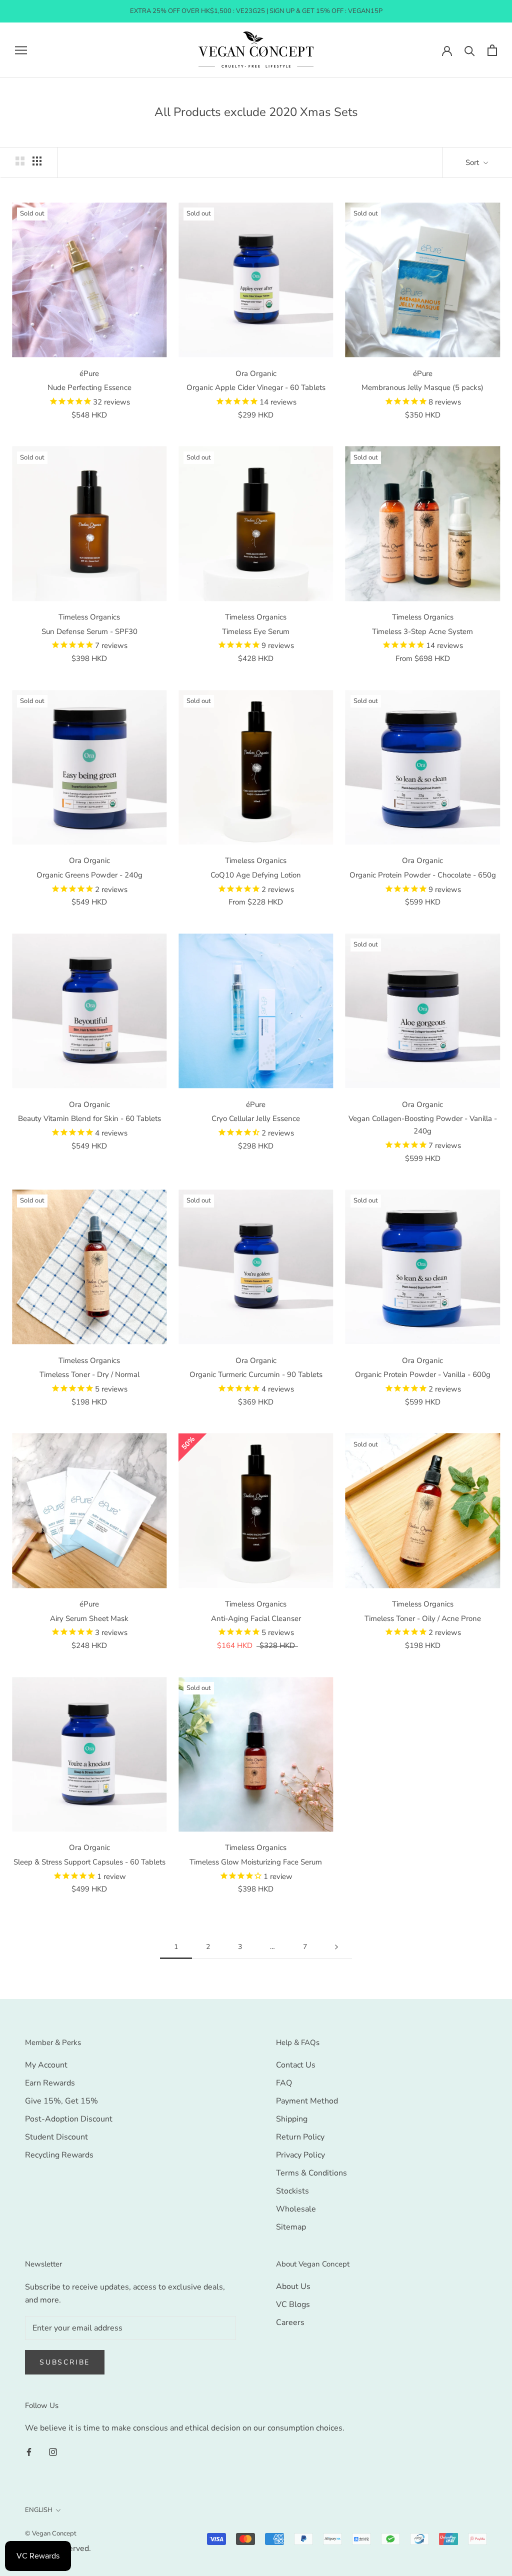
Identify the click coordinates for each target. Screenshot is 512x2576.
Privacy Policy (300, 2155)
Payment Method (307, 2101)
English (39, 2510)
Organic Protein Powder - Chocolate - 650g (423, 875)
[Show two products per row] (20, 161)
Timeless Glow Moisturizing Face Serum (256, 1862)
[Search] (470, 50)
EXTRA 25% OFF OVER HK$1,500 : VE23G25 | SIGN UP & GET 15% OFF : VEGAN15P (256, 11)
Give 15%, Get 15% (61, 2101)
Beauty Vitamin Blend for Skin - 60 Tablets (89, 1118)
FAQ (284, 2083)
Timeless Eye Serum (256, 631)
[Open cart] (492, 50)
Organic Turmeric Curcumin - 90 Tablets (256, 1374)
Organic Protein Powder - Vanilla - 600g (423, 1374)
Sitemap (291, 2227)
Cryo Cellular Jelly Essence (256, 1118)
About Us (293, 2286)
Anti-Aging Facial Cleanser (256, 1618)
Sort (473, 162)
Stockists (292, 2191)
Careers (290, 2322)
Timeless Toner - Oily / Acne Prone (423, 1618)
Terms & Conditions (311, 2173)
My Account (46, 2065)
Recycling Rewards (59, 2155)
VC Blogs (293, 2304)
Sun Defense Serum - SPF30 (89, 631)
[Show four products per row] (37, 161)
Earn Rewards (50, 2083)
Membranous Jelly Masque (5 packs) (422, 387)
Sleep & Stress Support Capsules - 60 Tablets (89, 1862)
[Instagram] (53, 2451)
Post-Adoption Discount (69, 2119)
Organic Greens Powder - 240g (89, 875)
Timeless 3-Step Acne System (422, 631)
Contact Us (296, 2065)
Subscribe (65, 2362)
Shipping (292, 2119)
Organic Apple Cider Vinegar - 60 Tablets (256, 387)
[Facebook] (29, 2451)
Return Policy (300, 2137)
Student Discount (56, 2137)
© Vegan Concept (51, 2533)
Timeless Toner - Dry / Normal (89, 1374)
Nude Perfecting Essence (89, 387)
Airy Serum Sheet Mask (89, 1618)
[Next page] (336, 1947)
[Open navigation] (21, 50)
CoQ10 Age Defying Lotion (256, 875)
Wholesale (296, 2209)
